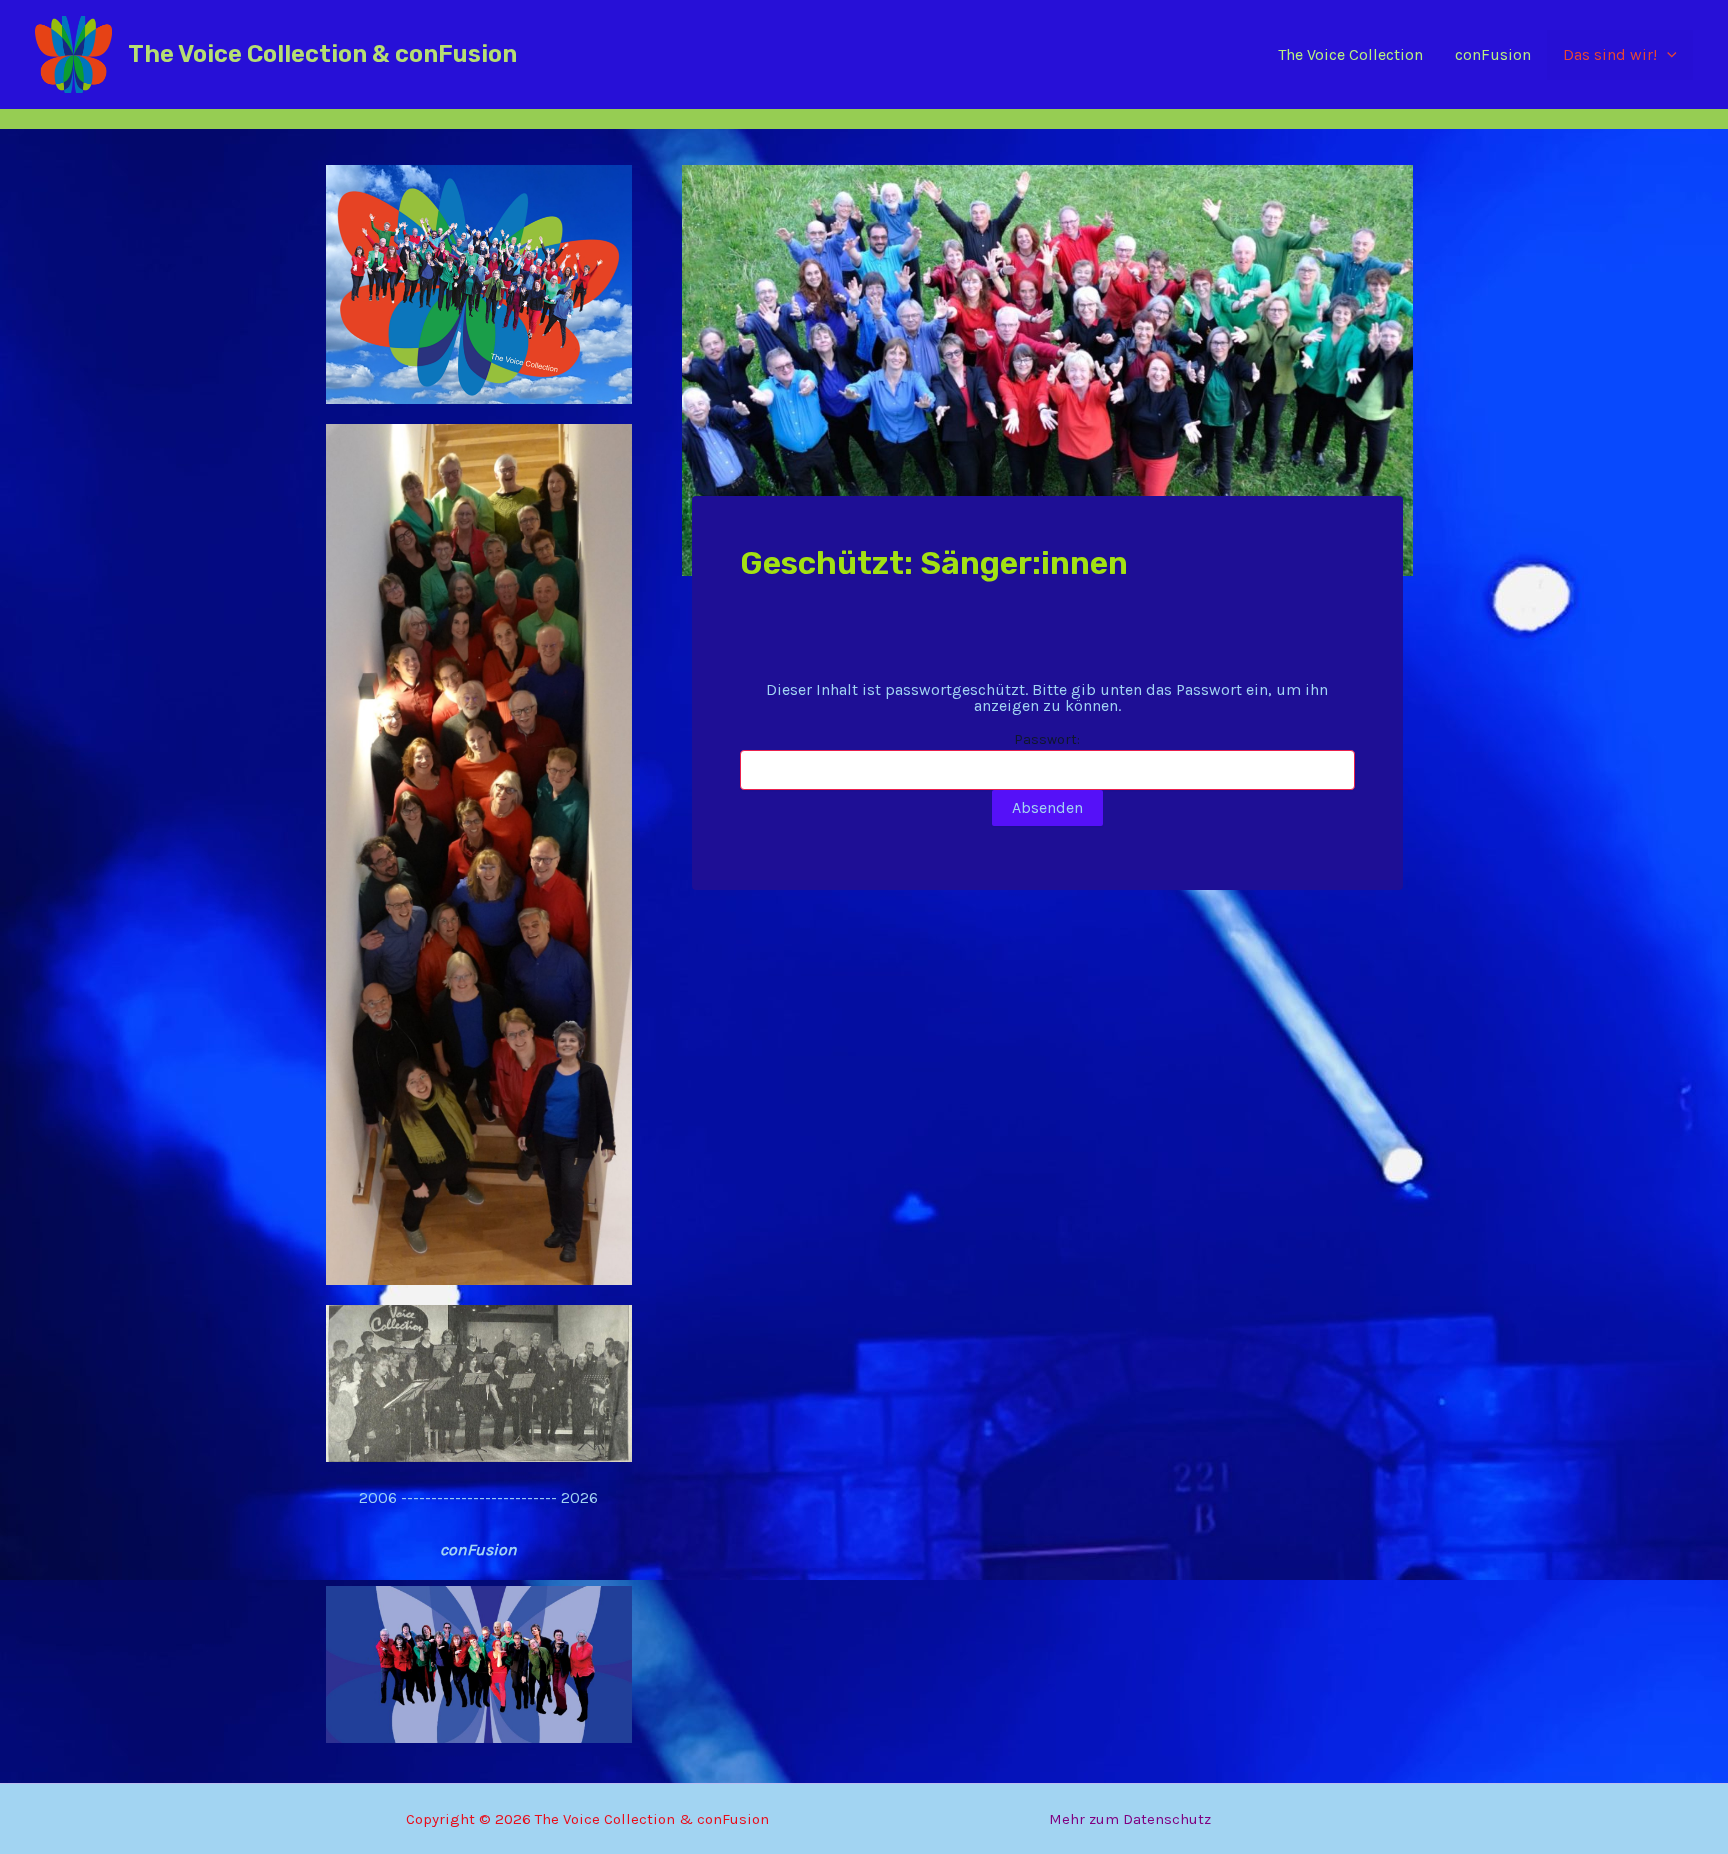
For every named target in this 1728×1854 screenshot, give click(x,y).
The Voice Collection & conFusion (322, 54)
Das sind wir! (1610, 54)
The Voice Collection (1350, 54)
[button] (1667, 55)
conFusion (1493, 54)
